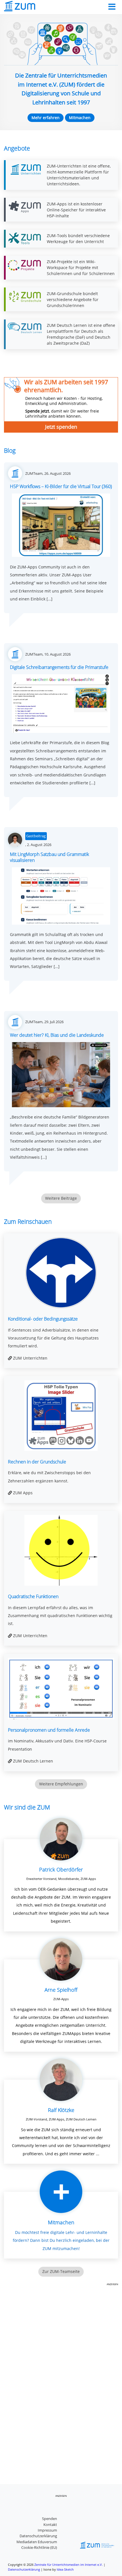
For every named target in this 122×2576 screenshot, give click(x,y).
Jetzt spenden (61, 427)
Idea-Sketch (65, 2569)
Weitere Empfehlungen (61, 1784)
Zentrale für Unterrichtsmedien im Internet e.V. (69, 2565)
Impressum (47, 2530)
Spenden (50, 2519)
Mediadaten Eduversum (37, 2542)
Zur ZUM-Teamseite (61, 2271)
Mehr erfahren (46, 118)
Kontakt (50, 2525)
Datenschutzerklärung (38, 2536)
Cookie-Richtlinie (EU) (39, 2547)
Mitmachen (80, 118)
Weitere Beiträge (61, 1198)
